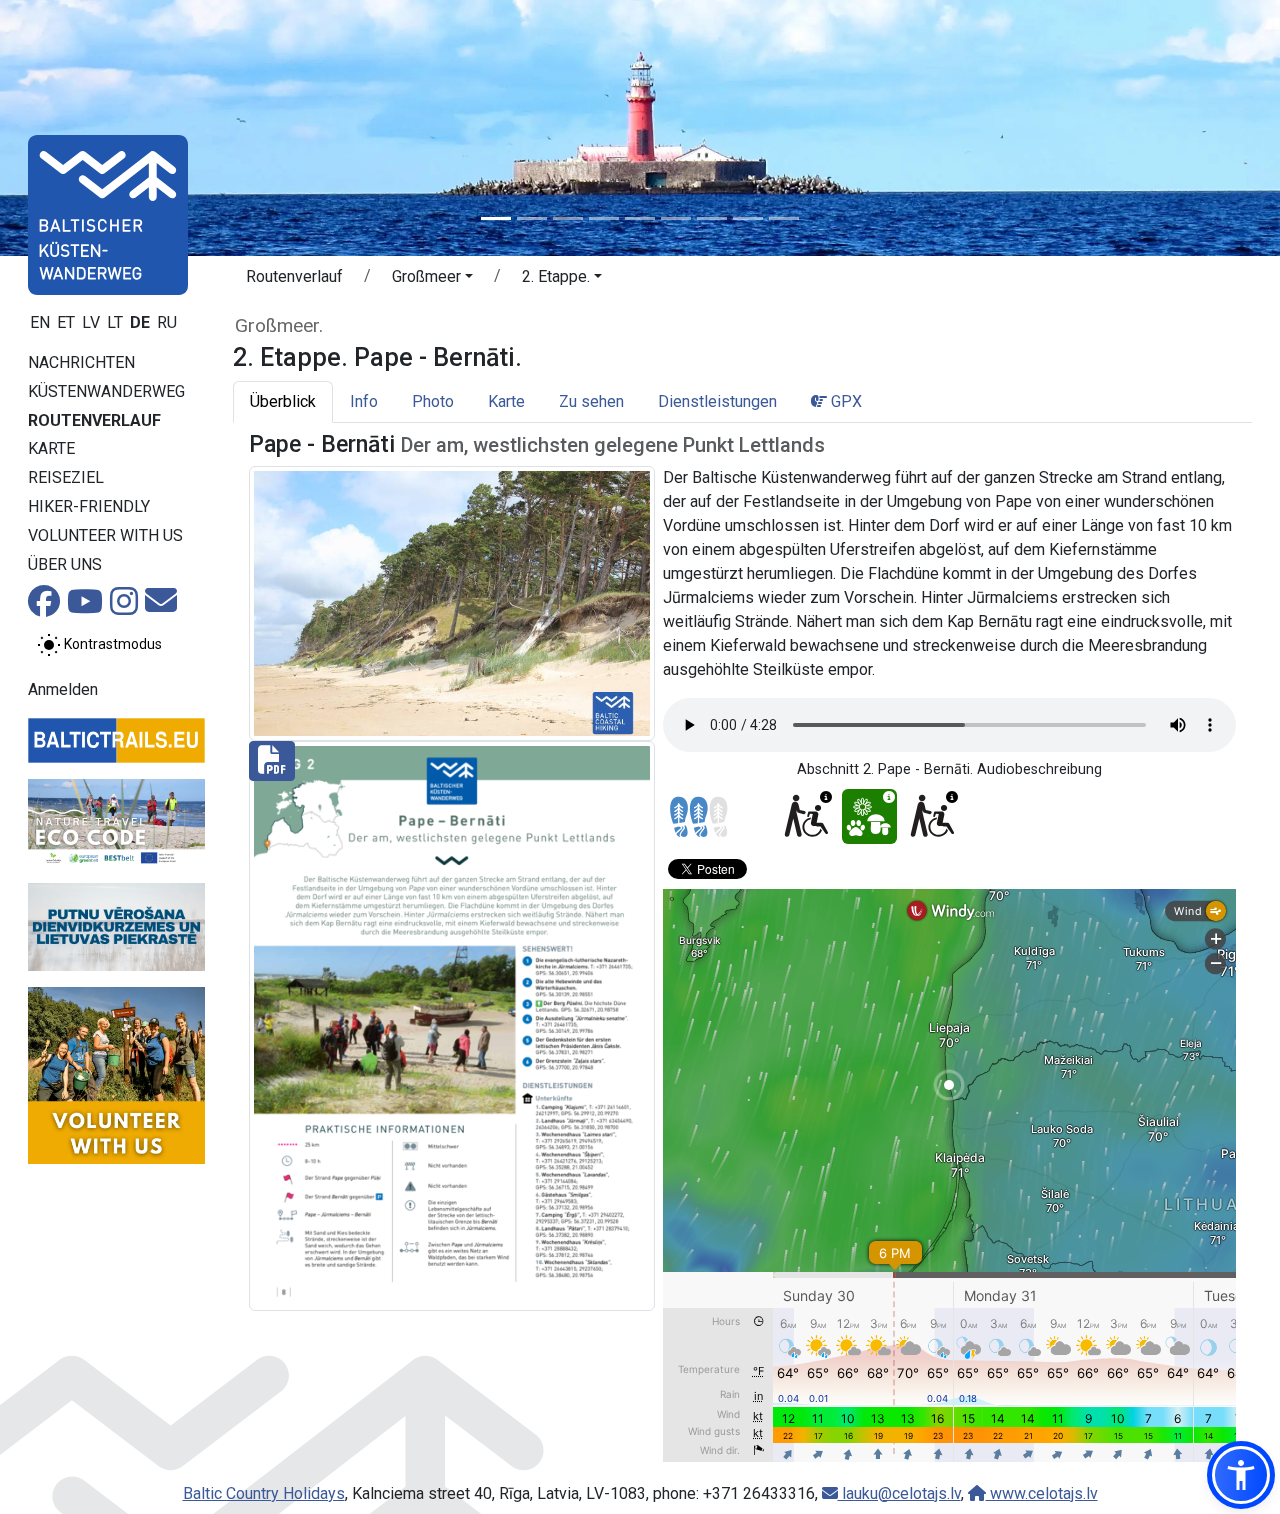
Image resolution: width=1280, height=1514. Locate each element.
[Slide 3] (568, 218)
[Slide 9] (784, 218)
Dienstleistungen (717, 401)
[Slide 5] (640, 218)
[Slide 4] (604, 218)
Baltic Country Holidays (264, 1493)
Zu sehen (591, 401)
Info (364, 401)
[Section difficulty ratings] (699, 817)
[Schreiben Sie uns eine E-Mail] (161, 606)
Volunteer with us (105, 535)
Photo (433, 401)
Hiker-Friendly (89, 506)
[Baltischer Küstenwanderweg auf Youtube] (85, 607)
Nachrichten (81, 362)
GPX (844, 401)
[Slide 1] (496, 218)
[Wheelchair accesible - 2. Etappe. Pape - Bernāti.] (806, 816)
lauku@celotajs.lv (899, 1493)
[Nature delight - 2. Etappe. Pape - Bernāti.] (869, 816)
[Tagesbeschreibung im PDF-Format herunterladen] (452, 1024)
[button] (432, 280)
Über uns (65, 564)
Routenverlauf (94, 420)
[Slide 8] (748, 218)
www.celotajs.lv (1042, 1493)
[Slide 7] (712, 218)
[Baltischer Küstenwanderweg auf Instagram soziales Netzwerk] (124, 607)
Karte (51, 448)
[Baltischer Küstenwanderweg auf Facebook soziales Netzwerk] (44, 607)
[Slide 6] (676, 218)
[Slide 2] (532, 218)
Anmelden (63, 689)
